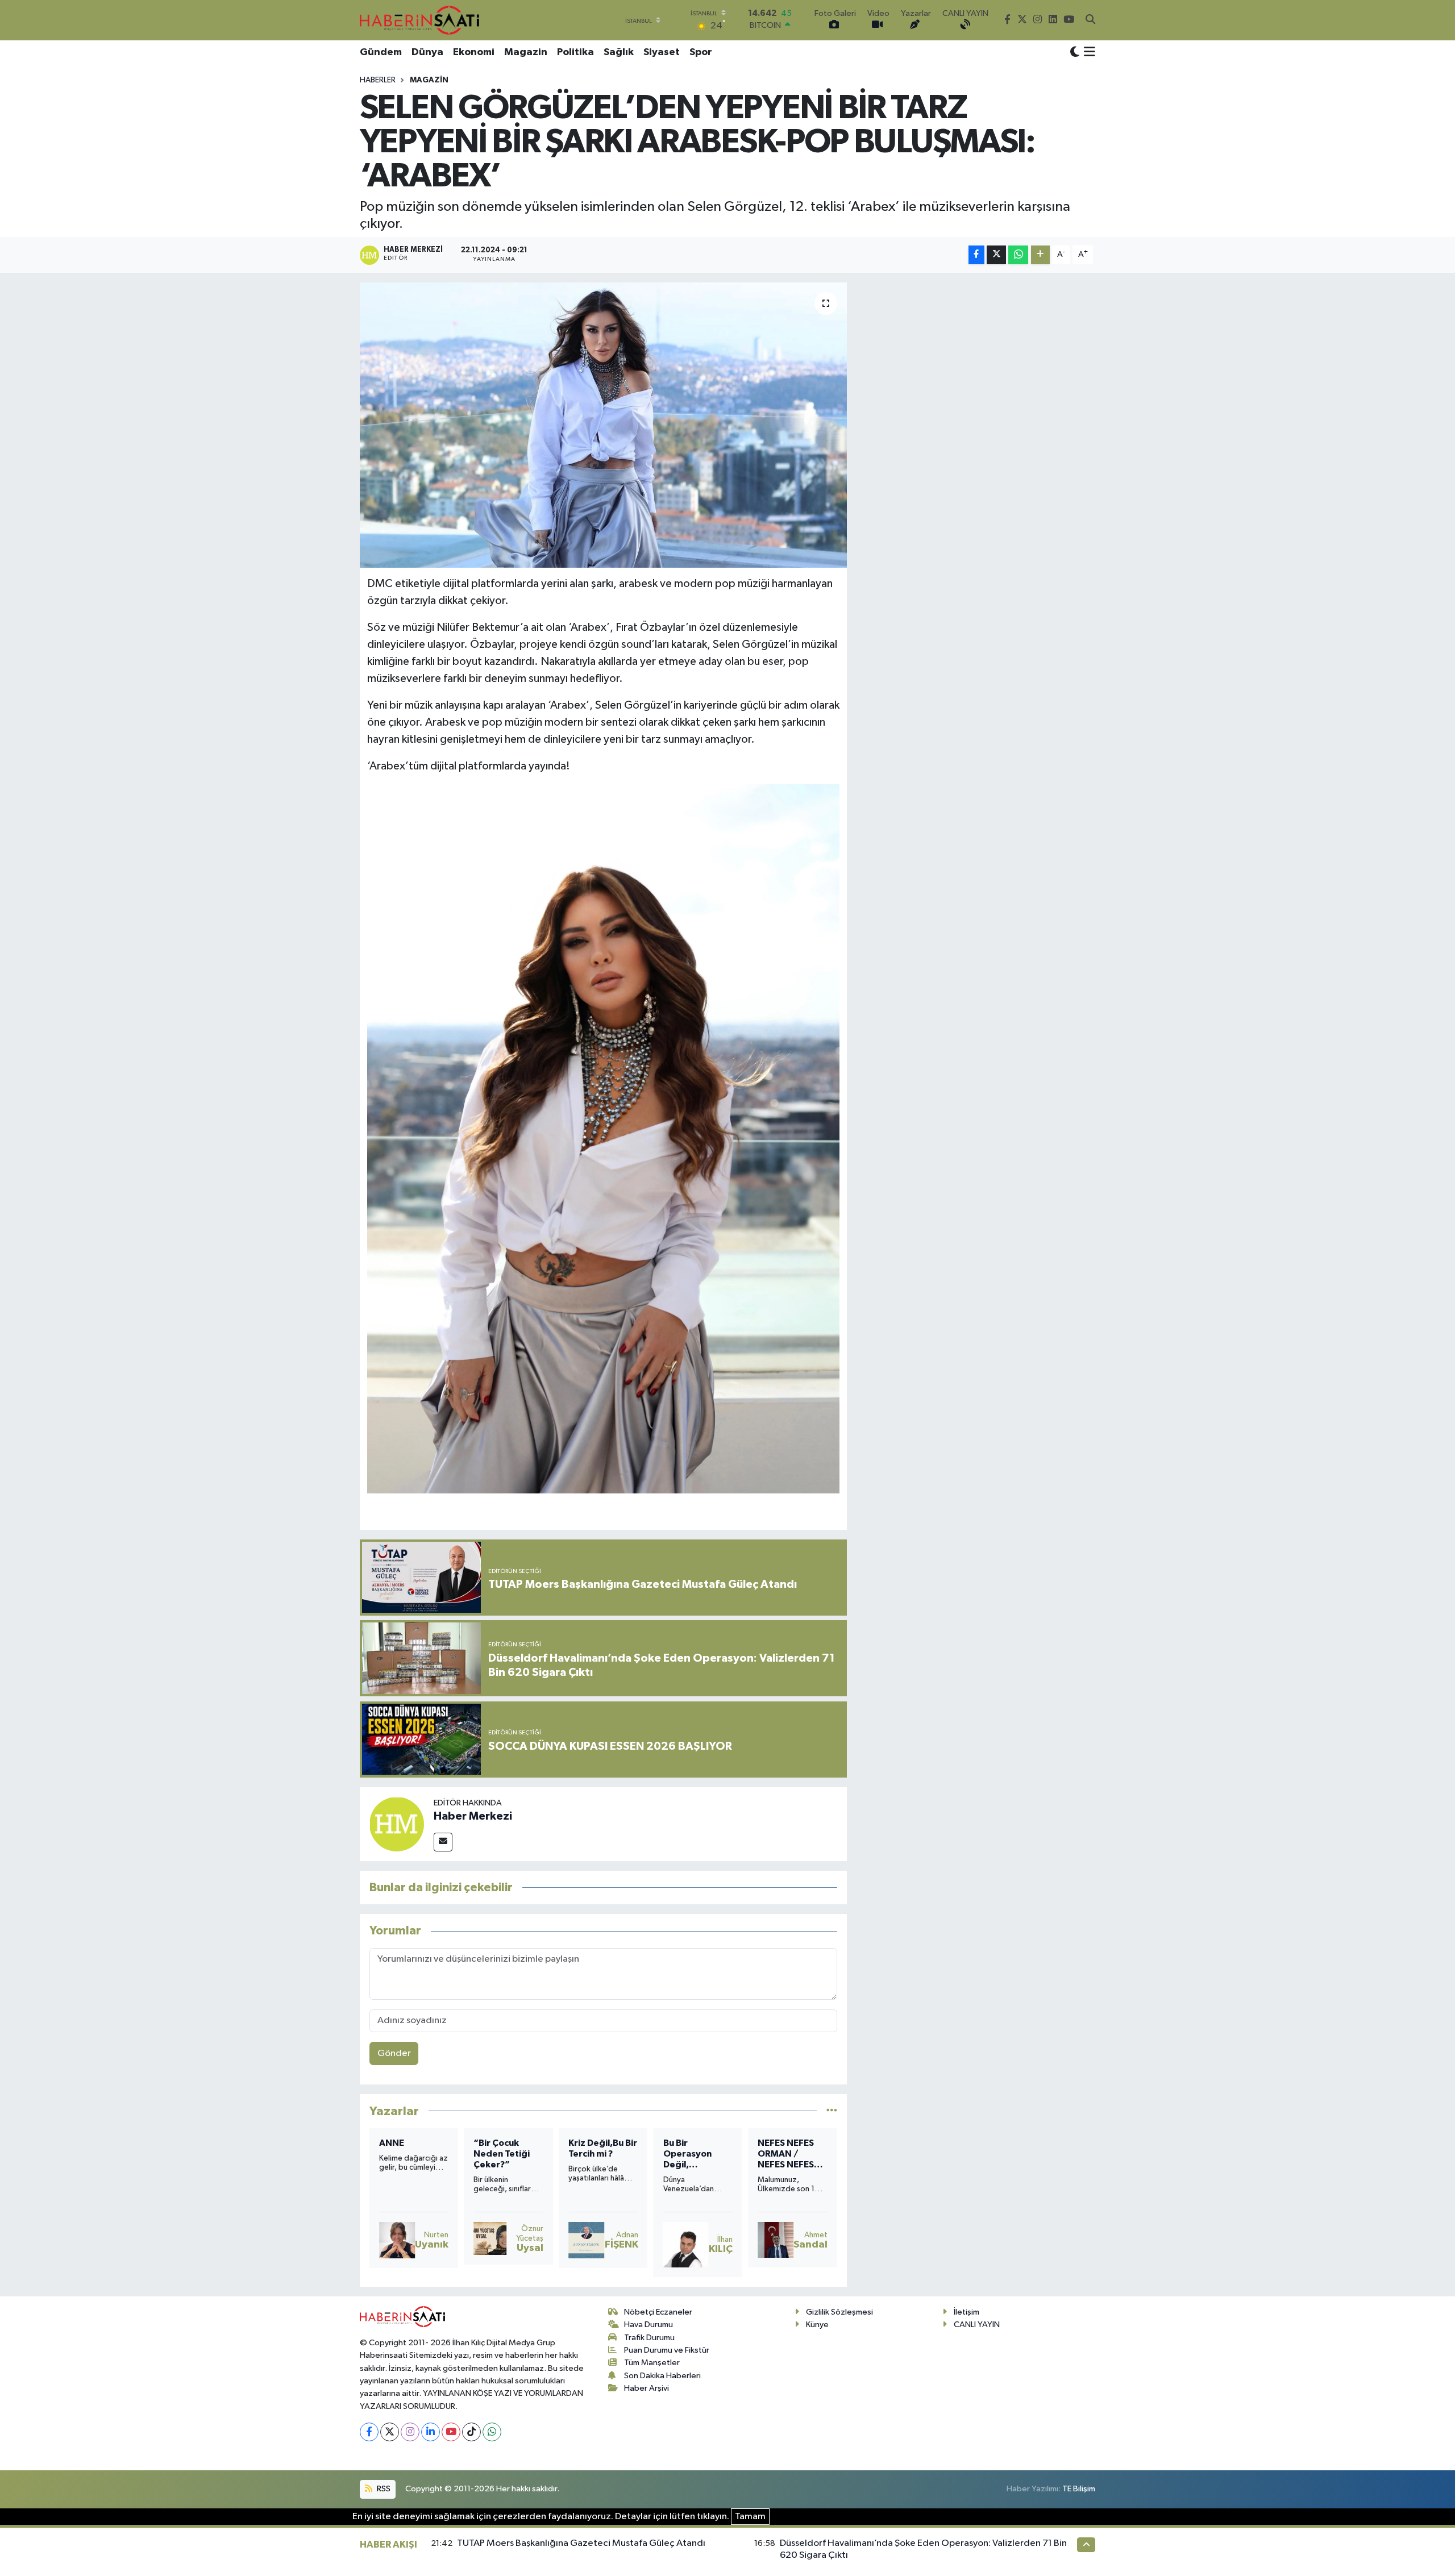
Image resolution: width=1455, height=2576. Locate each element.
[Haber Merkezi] (397, 1824)
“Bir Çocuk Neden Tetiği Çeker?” (407, 2154)
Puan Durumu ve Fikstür (667, 2350)
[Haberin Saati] (419, 20)
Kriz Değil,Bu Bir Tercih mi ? (508, 2148)
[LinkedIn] (431, 2432)
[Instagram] (410, 2432)
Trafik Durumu (649, 2338)
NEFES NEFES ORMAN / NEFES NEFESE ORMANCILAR (694, 2155)
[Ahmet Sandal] (681, 2240)
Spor (701, 52)
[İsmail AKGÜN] (775, 2240)
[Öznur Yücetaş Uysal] (396, 2238)
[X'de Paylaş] (996, 255)
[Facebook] (369, 2432)
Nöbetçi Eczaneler (658, 2312)
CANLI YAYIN (977, 2325)
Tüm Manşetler (652, 2363)
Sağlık (619, 52)
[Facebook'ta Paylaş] (976, 255)
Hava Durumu (648, 2325)
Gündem (381, 52)
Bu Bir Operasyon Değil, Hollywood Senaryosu (593, 2155)
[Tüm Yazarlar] (832, 2111)
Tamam (750, 2517)
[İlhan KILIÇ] (591, 2245)
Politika (575, 52)
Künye (817, 2325)
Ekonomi (474, 52)
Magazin (526, 52)
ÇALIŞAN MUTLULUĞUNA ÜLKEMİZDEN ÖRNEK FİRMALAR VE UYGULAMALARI (792, 2155)
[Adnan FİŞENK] (492, 2240)
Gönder (394, 2053)
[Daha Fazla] (1040, 255)
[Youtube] (451, 2432)
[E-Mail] (443, 1842)
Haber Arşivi (647, 2388)
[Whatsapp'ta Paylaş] (1018, 255)
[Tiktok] (471, 2432)
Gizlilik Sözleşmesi (839, 2312)
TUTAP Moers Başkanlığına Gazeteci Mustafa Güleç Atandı (581, 2543)
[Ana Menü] (1088, 53)
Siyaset (662, 52)
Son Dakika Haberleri (662, 2376)
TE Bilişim (1079, 2489)
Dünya (427, 52)
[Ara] (1090, 20)
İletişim (966, 2312)
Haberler (378, 80)
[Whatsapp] (492, 2432)
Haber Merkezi (473, 1816)
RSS (383, 2489)
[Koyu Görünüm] (1075, 53)
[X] (390, 2432)
